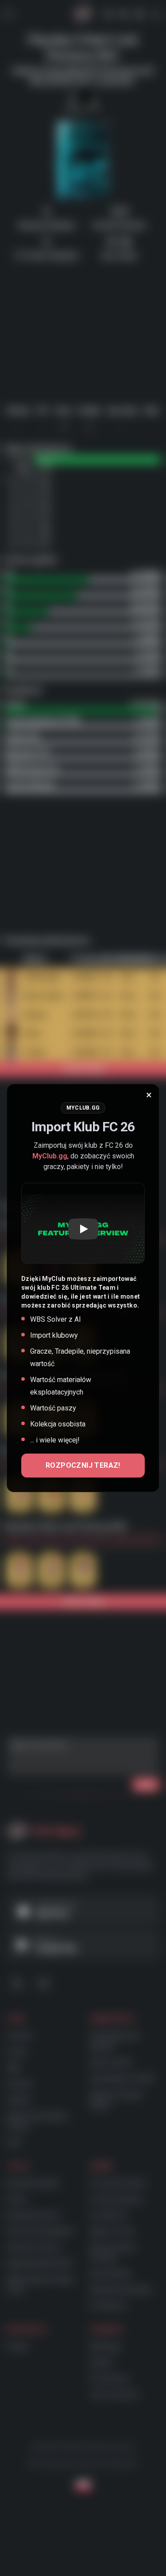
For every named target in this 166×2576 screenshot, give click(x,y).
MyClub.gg (50, 1156)
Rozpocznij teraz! (83, 1465)
